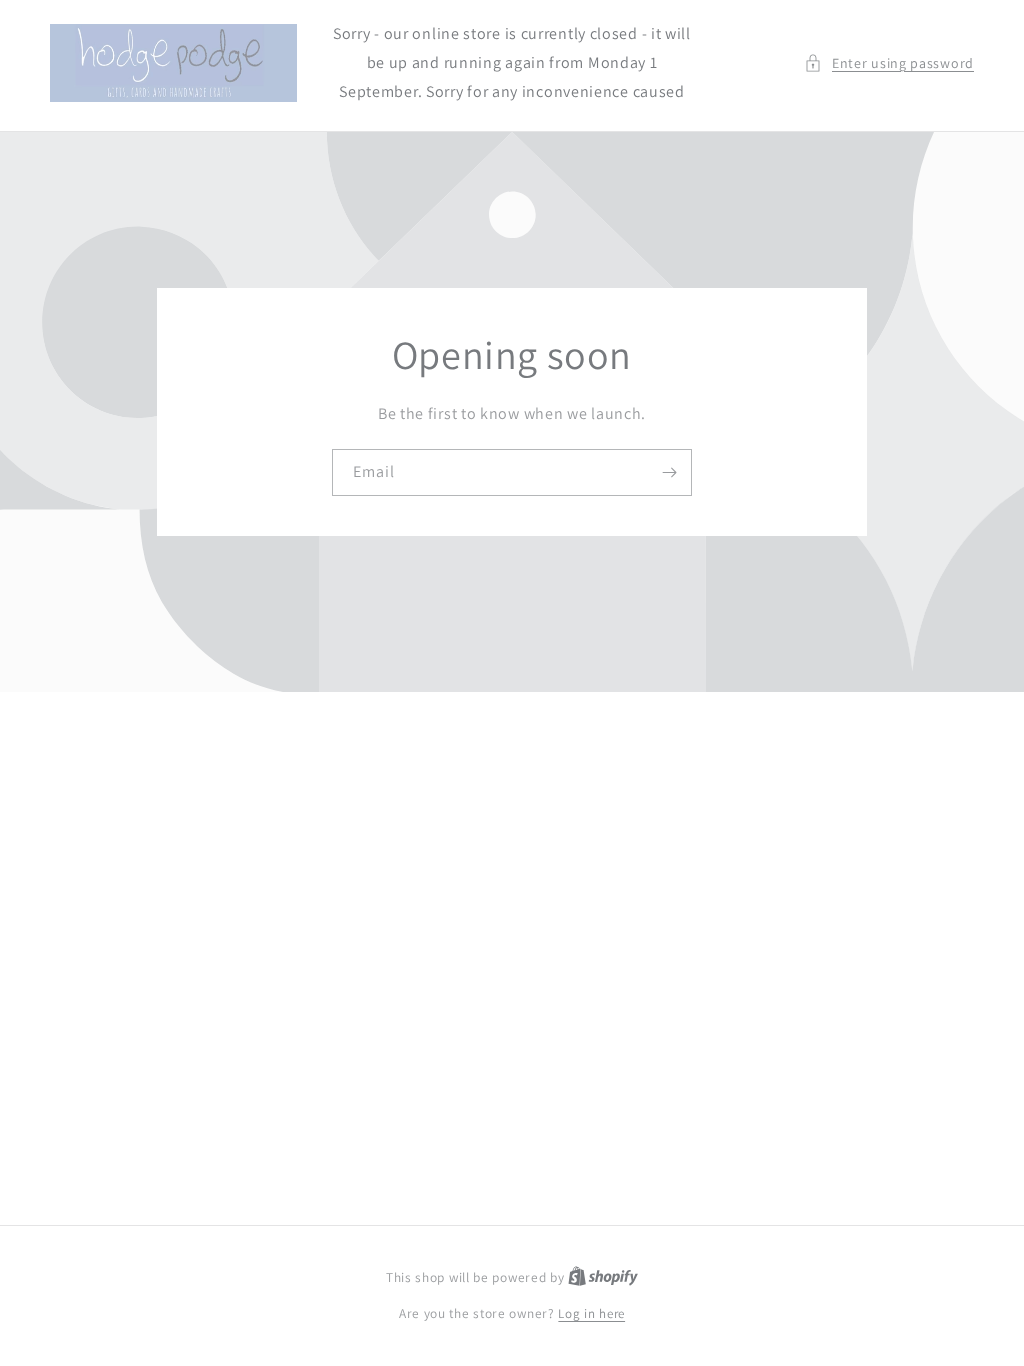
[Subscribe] (669, 472)
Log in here (591, 1313)
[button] (889, 63)
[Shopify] (603, 1277)
